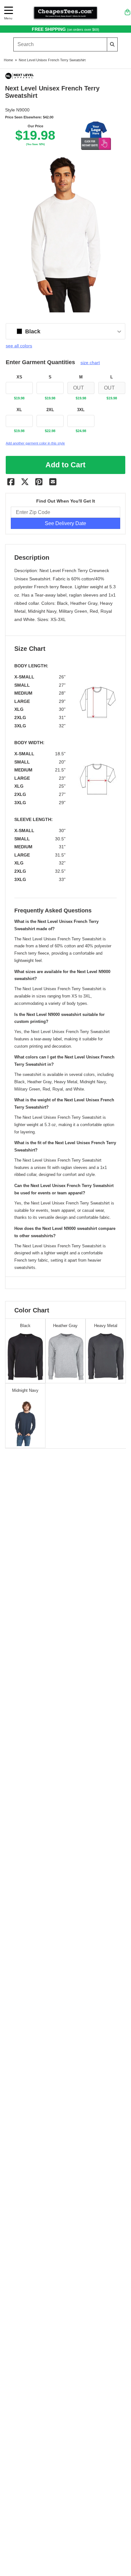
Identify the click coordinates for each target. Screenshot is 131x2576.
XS (19, 377)
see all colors (19, 346)
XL (19, 410)
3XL (81, 410)
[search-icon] (112, 44)
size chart (90, 363)
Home (8, 60)
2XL (50, 410)
